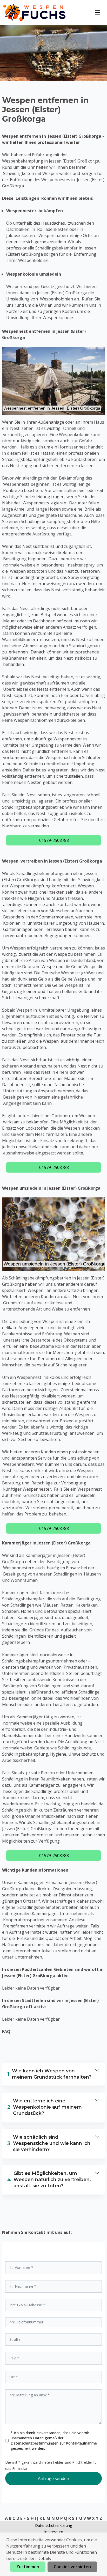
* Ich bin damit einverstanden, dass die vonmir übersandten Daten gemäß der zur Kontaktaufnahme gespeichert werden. (54, 2441)
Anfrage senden (53, 2478)
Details (44, 2558)
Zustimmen (28, 2567)
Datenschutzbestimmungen (35, 2443)
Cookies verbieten (72, 2567)
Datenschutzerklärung (53, 2525)
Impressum (54, 2532)
